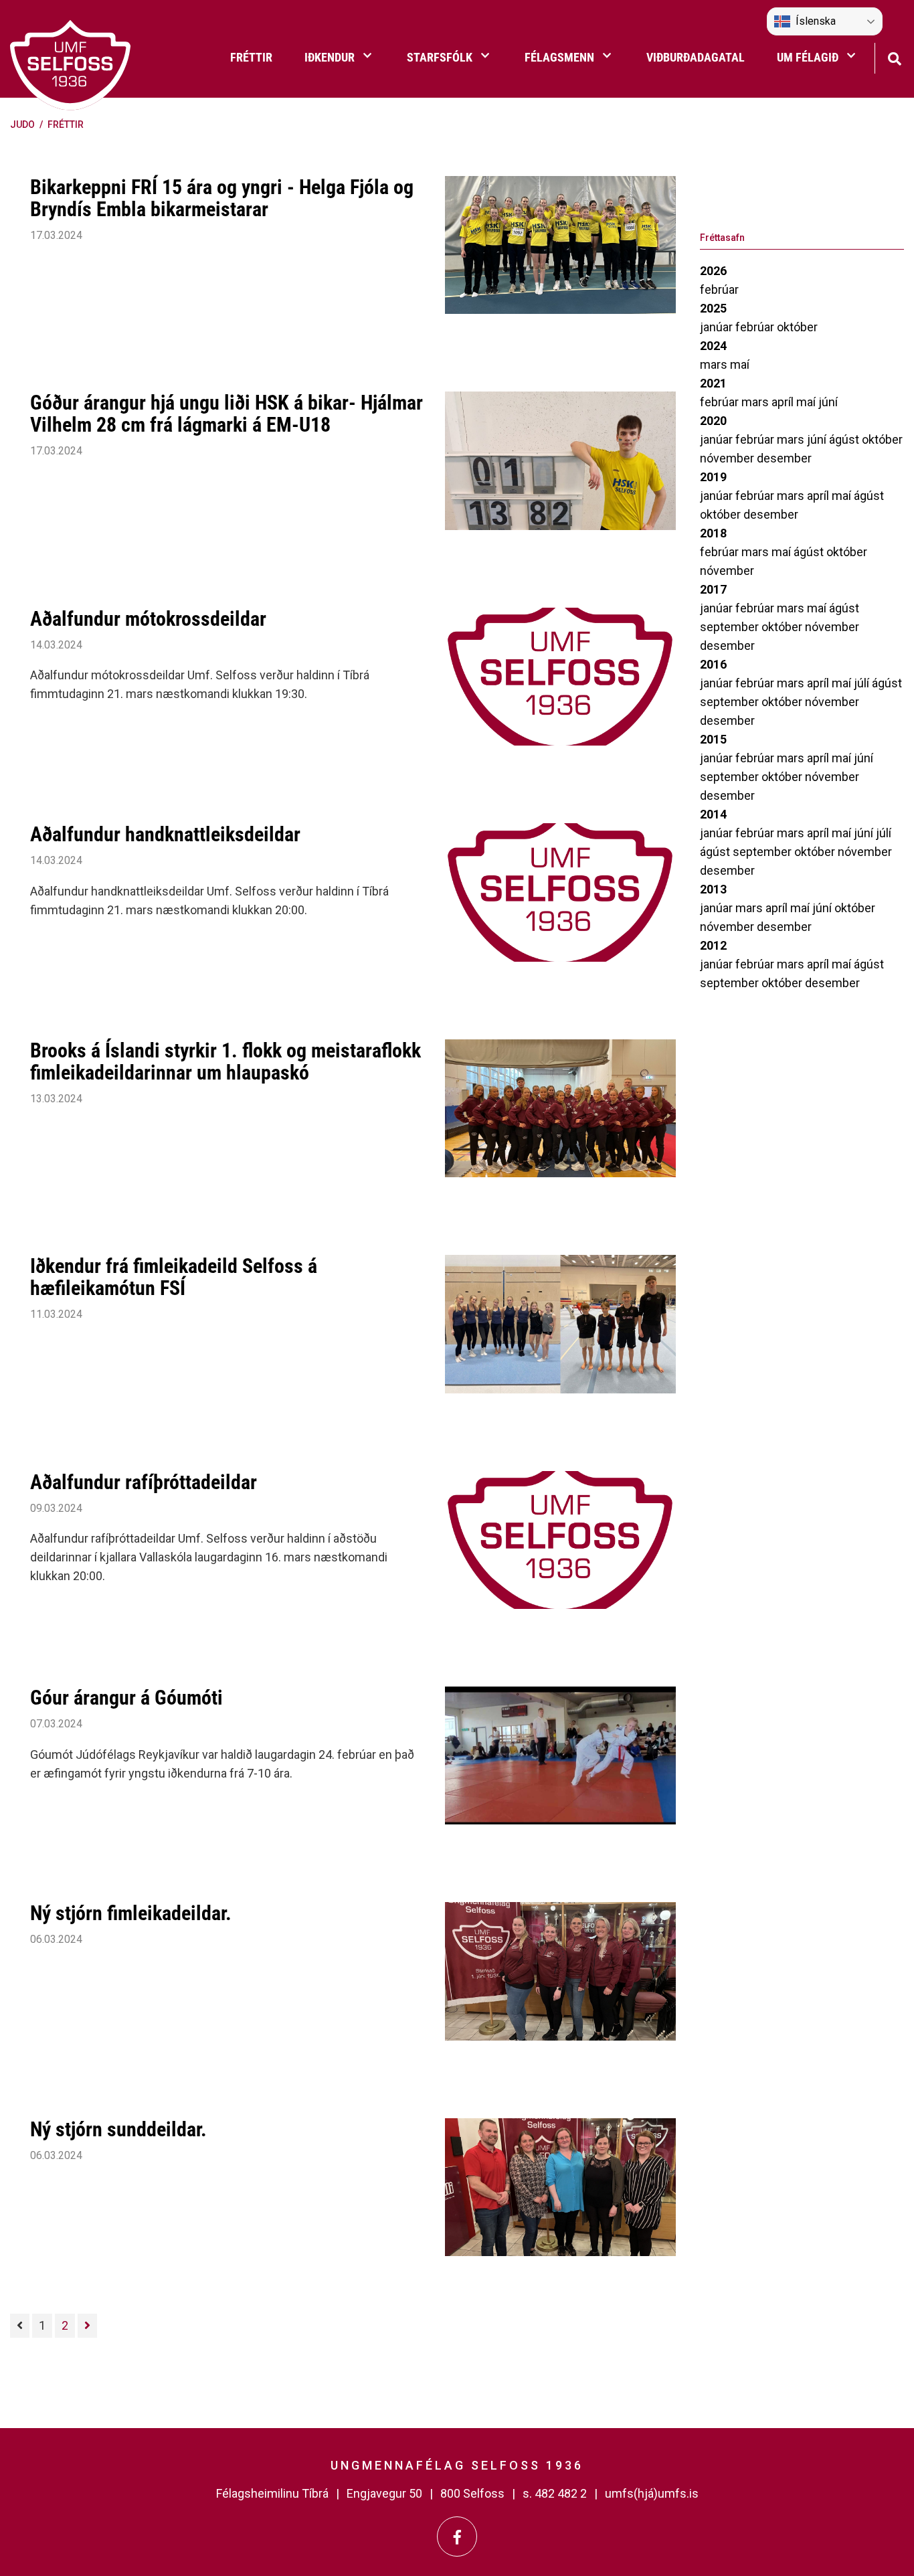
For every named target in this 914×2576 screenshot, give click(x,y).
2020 (713, 421)
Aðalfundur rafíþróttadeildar (144, 1482)
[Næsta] (87, 2326)
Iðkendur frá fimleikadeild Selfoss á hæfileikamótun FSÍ (174, 1277)
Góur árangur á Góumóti (126, 1698)
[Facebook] (457, 2537)
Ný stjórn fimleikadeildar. (131, 1913)
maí (740, 364)
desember (784, 458)
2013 (713, 889)
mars (715, 364)
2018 (713, 533)
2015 (713, 739)
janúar (718, 327)
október (797, 327)
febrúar (719, 289)
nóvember (728, 458)
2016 (713, 664)
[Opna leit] (894, 57)
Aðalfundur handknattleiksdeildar (165, 834)
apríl (784, 402)
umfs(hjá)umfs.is (652, 2493)
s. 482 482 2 (555, 2493)
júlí (863, 683)
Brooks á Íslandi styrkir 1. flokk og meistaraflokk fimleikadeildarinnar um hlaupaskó (225, 1061)
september (731, 627)
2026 (713, 271)
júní (828, 402)
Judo (22, 124)
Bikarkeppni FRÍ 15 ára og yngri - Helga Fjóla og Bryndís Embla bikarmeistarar (222, 198)
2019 (713, 477)
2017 (713, 589)
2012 (713, 945)
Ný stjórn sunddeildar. (118, 2129)
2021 (713, 383)
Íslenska (816, 21)
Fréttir (66, 124)
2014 (713, 814)
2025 (713, 308)
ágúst (845, 439)
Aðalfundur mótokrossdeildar (148, 619)
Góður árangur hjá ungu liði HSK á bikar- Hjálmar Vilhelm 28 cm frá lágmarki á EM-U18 (226, 414)
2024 (713, 346)
